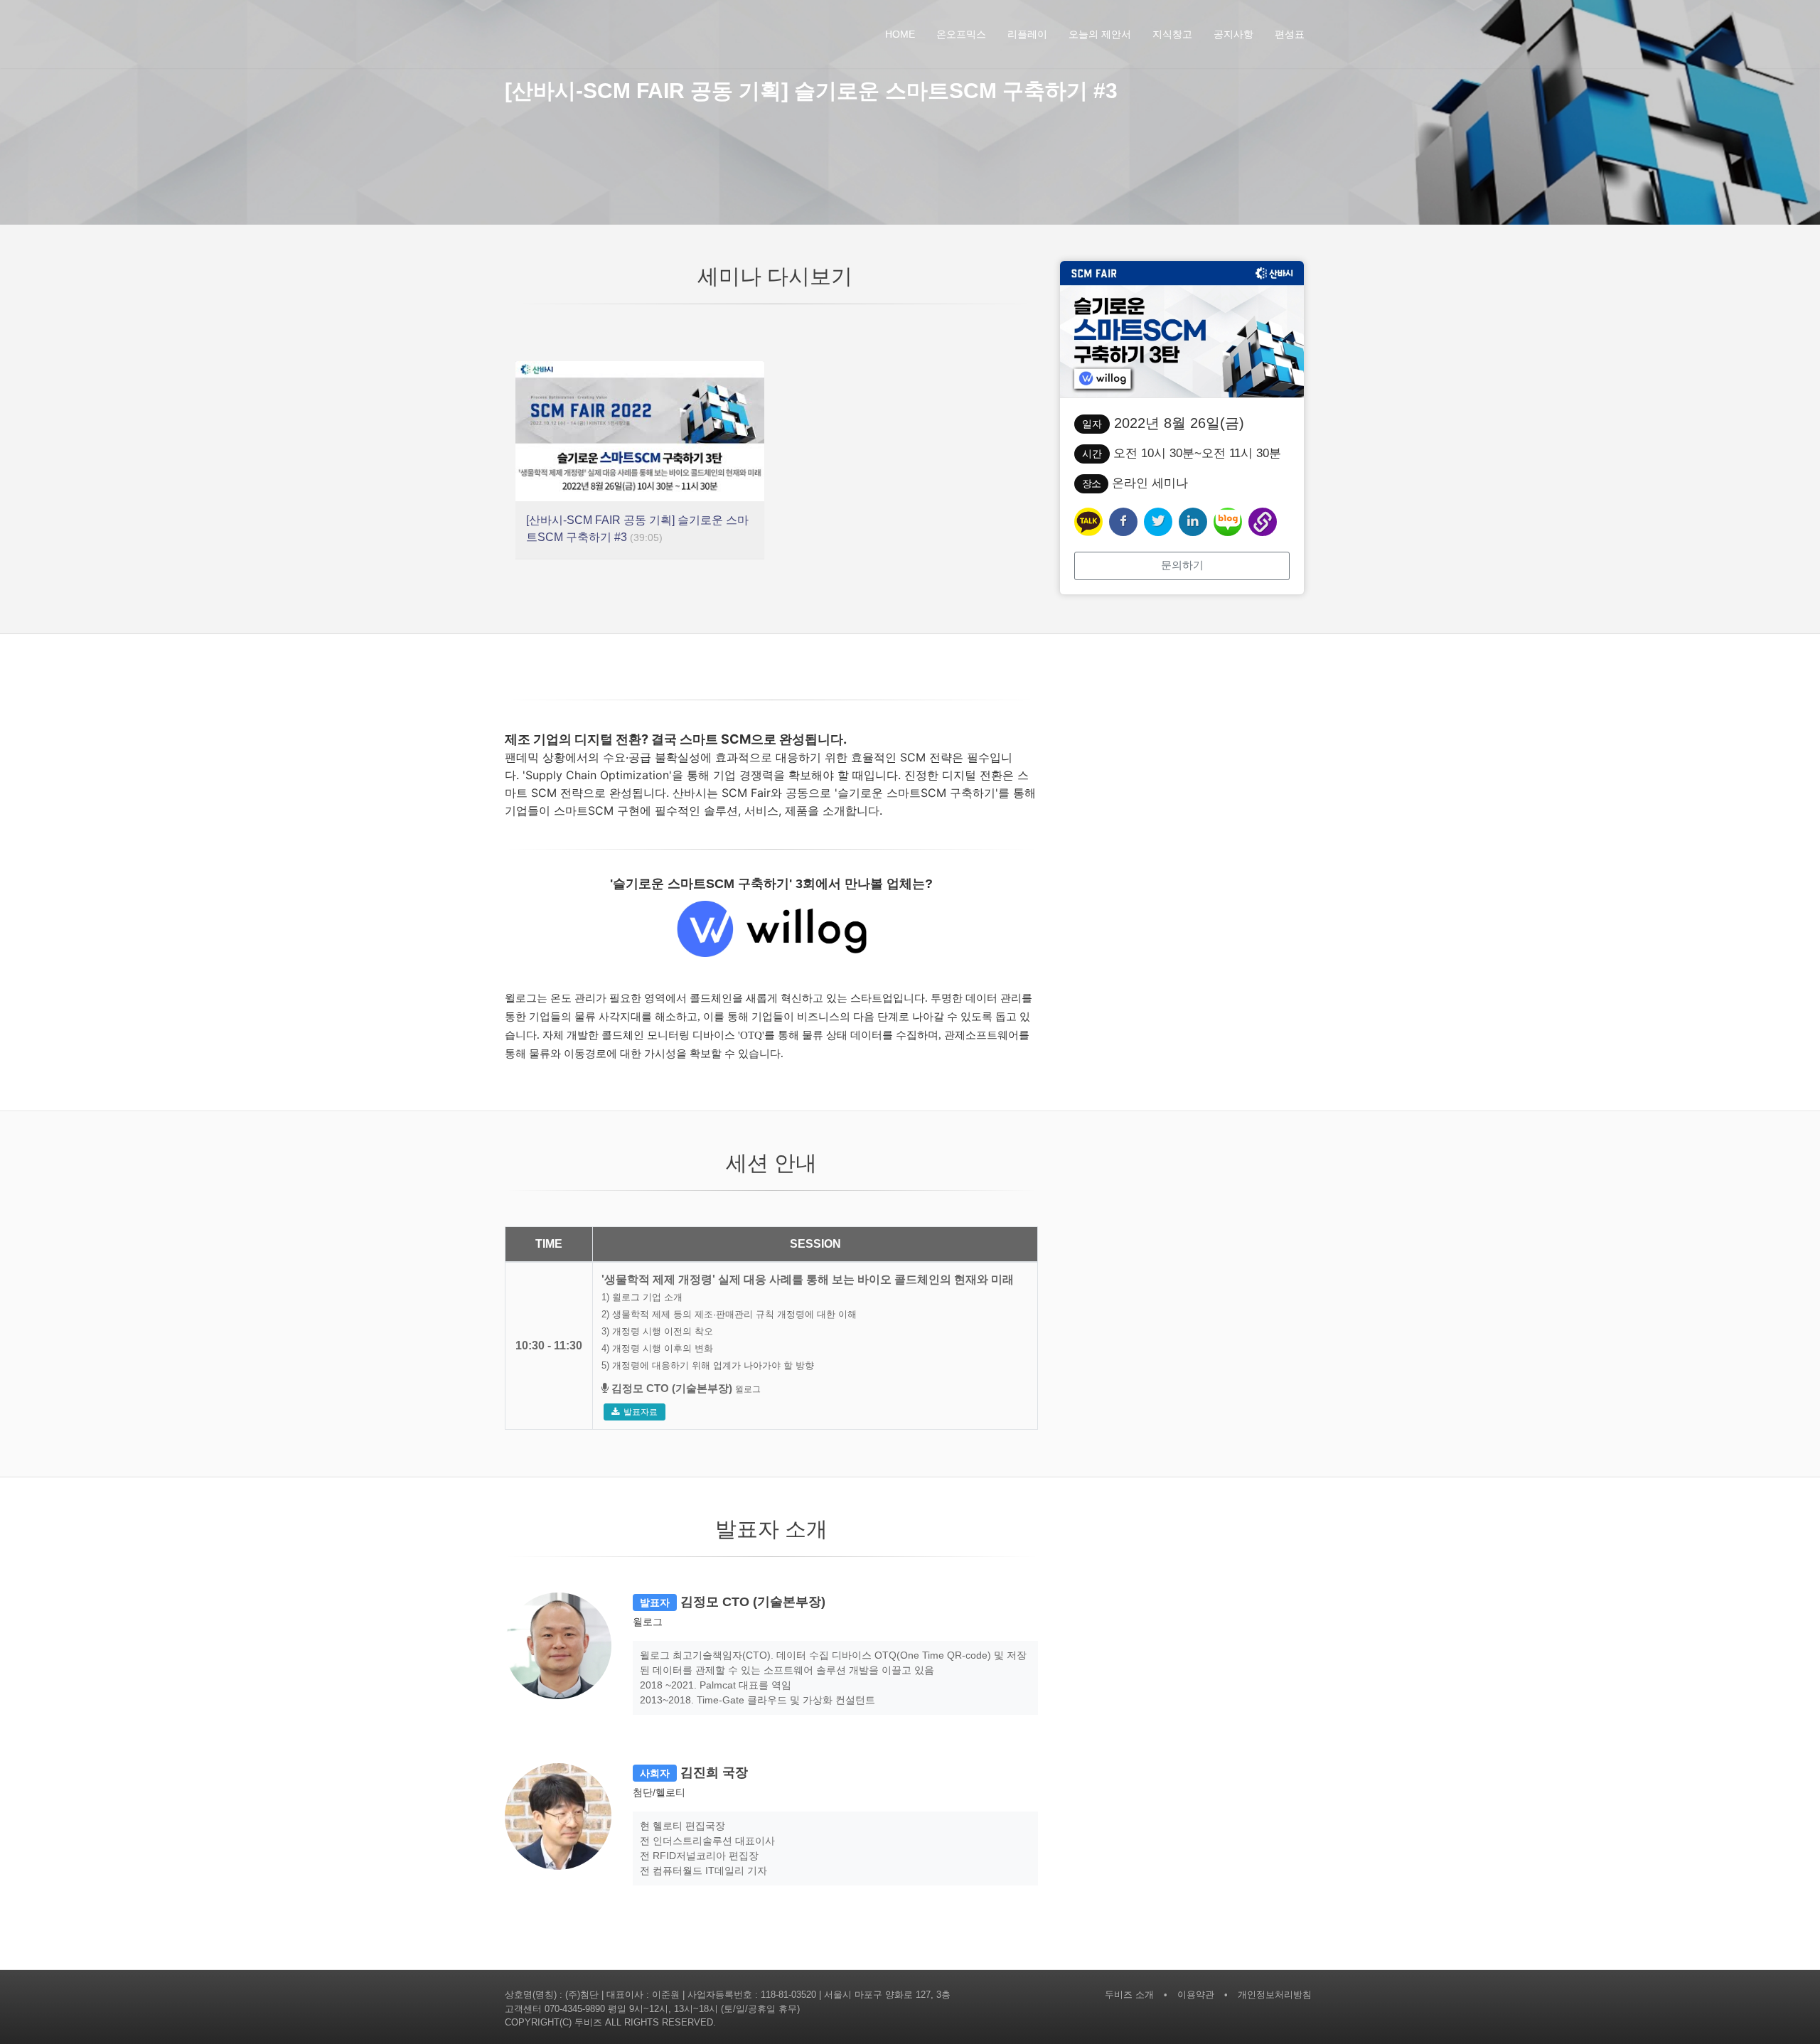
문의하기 (1182, 565)
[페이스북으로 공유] (1123, 522)
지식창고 (1172, 34)
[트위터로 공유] (1158, 522)
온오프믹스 (961, 34)
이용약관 (1196, 1995)
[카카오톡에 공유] (1088, 522)
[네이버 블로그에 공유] (1228, 522)
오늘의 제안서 (1100, 34)
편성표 (1290, 34)
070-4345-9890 (575, 2009)
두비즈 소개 (1129, 1995)
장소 (1091, 483)
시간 (1092, 454)
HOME (900, 34)
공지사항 (1233, 34)
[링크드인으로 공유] (1193, 522)
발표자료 (641, 1412)
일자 (1092, 424)
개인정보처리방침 (1275, 1995)
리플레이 (1027, 34)
